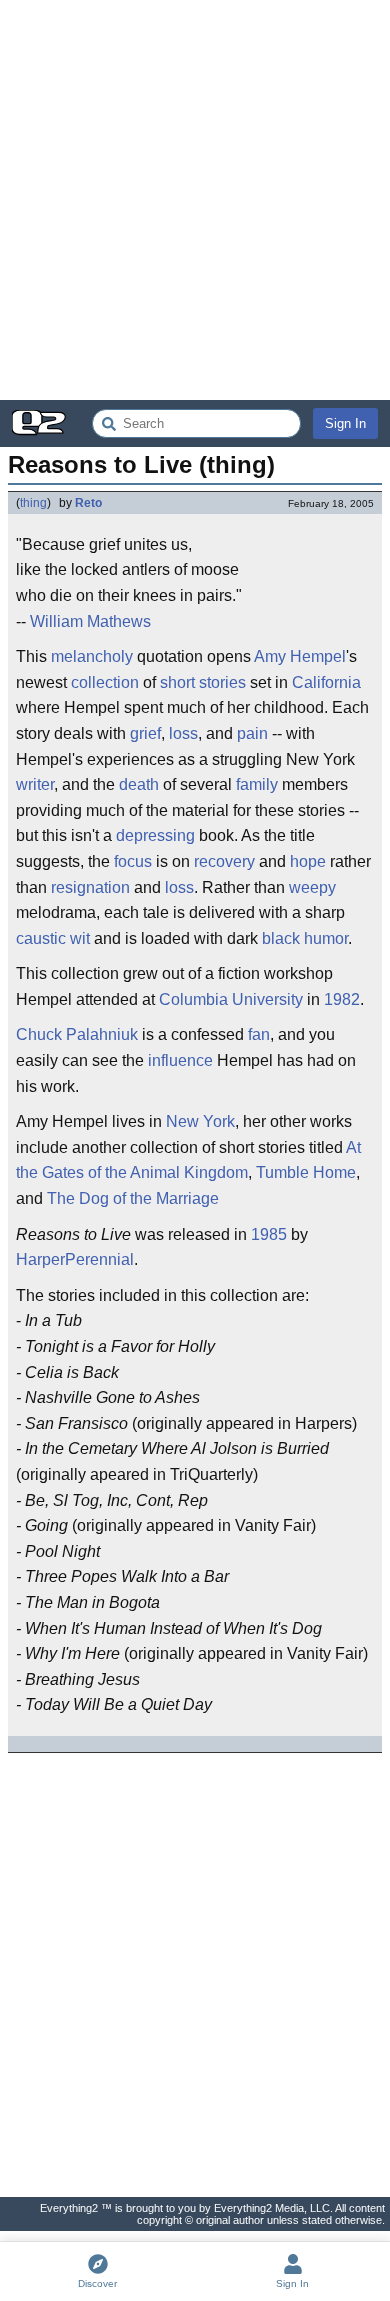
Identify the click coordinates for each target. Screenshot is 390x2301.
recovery (224, 861)
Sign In (345, 423)
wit (80, 938)
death (139, 784)
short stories (203, 682)
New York (200, 1121)
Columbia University (231, 999)
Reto (88, 503)
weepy (312, 887)
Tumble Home (306, 1172)
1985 (269, 1234)
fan (259, 1034)
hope (308, 861)
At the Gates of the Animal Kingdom (188, 1160)
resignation (90, 887)
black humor (305, 938)
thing (33, 503)
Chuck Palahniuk (77, 1034)
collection (105, 682)
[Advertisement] (195, 200)
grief (145, 733)
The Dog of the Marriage (133, 1198)
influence (180, 1060)
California (326, 682)
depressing (155, 835)
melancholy (92, 656)
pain (252, 733)
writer (35, 784)
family (257, 784)
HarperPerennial (75, 1259)
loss (183, 733)
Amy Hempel (300, 656)
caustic (41, 938)
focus (133, 861)
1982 (342, 999)
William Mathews (90, 621)
